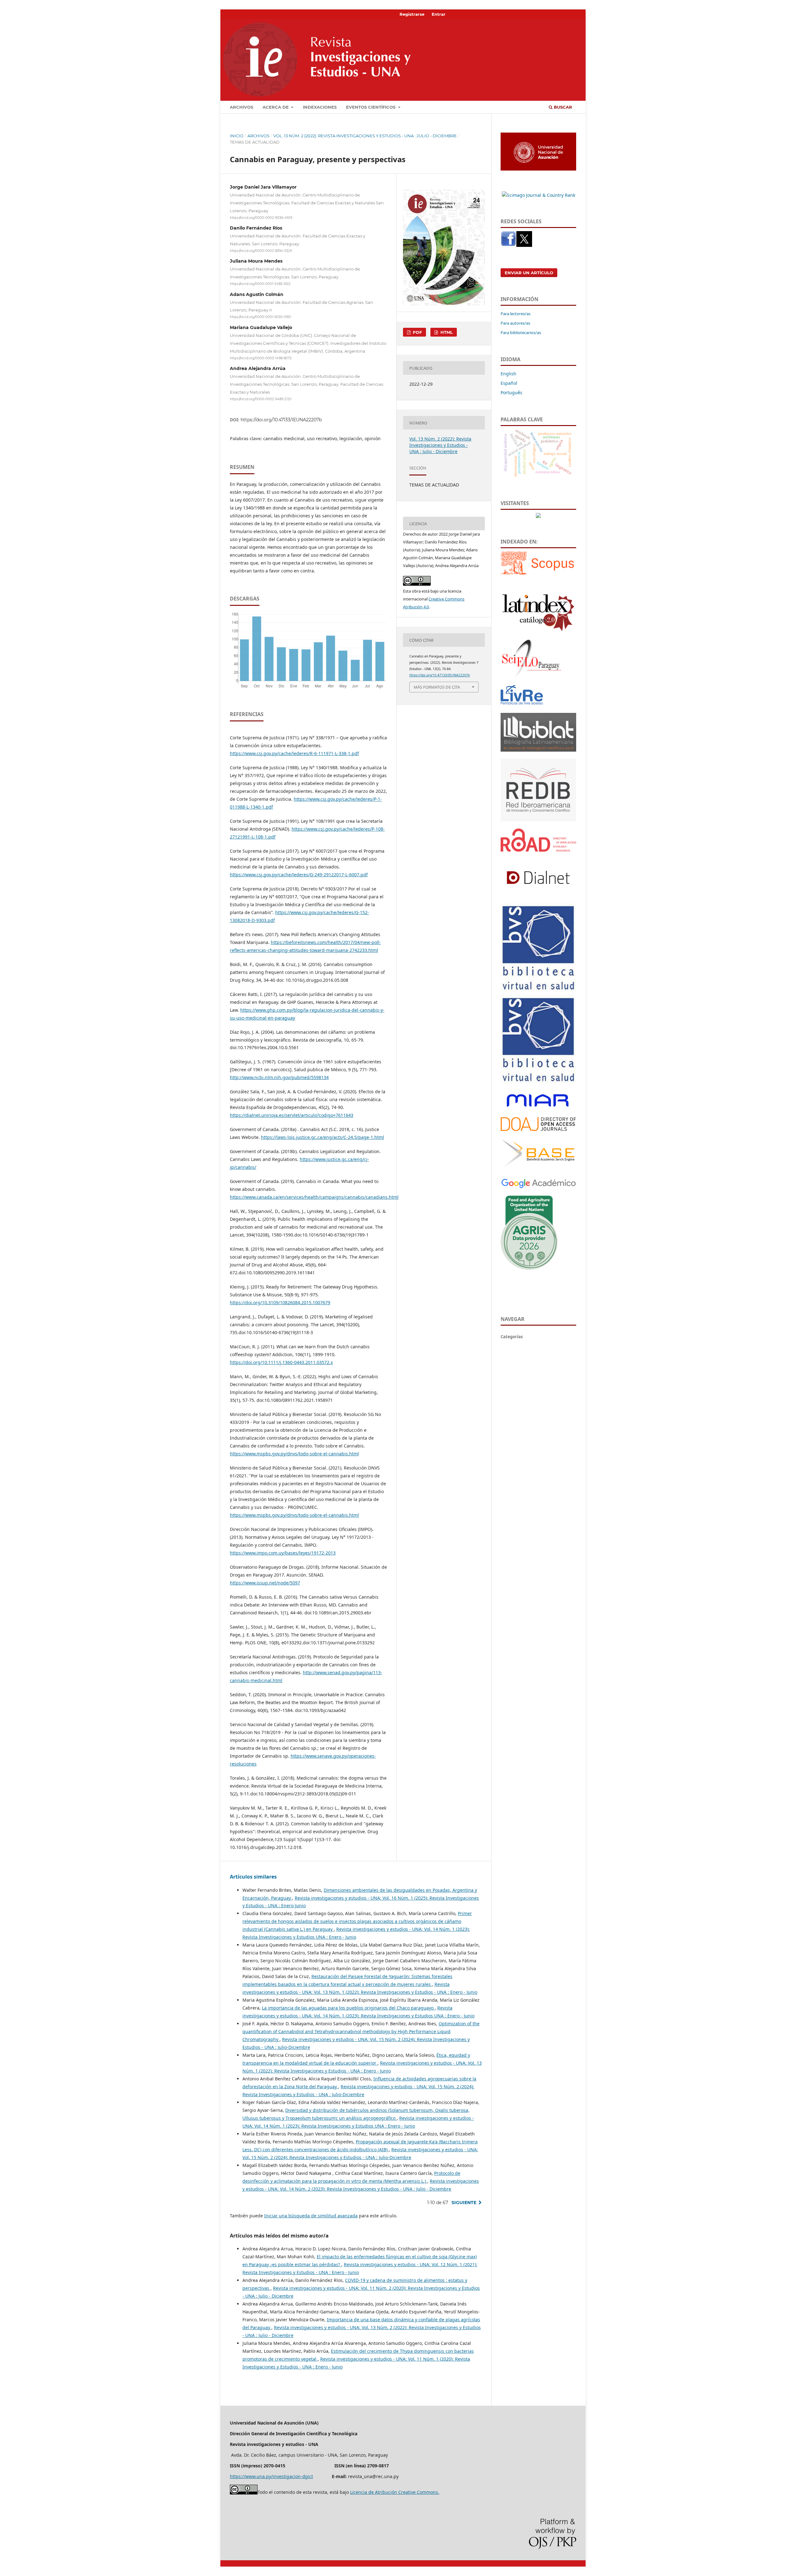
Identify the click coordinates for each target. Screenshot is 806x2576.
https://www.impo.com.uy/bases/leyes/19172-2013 (283, 1553)
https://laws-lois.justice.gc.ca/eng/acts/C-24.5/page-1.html (323, 1137)
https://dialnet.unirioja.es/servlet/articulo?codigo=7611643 (292, 1115)
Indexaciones (320, 107)
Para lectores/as (516, 314)
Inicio (237, 136)
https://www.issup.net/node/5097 (265, 1583)
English (508, 374)
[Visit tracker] (538, 516)
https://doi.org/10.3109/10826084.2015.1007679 (280, 1302)
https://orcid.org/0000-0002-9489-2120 (261, 399)
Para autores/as (515, 323)
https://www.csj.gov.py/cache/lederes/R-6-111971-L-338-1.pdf (294, 753)
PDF (417, 332)
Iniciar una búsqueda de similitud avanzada (311, 2216)
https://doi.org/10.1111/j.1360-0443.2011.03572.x (281, 1362)
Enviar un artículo (529, 273)
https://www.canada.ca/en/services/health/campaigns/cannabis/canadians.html (314, 1197)
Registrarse (412, 14)
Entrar (439, 14)
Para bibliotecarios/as (521, 333)
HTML (446, 332)
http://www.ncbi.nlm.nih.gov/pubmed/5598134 (279, 1077)
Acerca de (276, 107)
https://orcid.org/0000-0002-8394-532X (261, 251)
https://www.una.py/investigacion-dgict (271, 2476)
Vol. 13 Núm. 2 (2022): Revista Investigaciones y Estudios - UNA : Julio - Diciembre (365, 136)
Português (511, 392)
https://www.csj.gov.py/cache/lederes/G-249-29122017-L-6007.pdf (299, 875)
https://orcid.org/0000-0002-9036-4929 (261, 218)
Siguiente (464, 2203)
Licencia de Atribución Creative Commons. (395, 2492)
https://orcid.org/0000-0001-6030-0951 (261, 317)
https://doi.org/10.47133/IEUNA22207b (281, 420)
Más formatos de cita (437, 687)
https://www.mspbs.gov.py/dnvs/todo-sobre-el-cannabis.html (294, 1454)
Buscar (562, 107)
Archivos (241, 107)
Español (509, 383)
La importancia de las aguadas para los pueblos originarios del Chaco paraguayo (348, 2008)
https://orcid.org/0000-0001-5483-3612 (260, 284)
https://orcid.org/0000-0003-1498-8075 (261, 358)
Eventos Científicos (371, 107)
